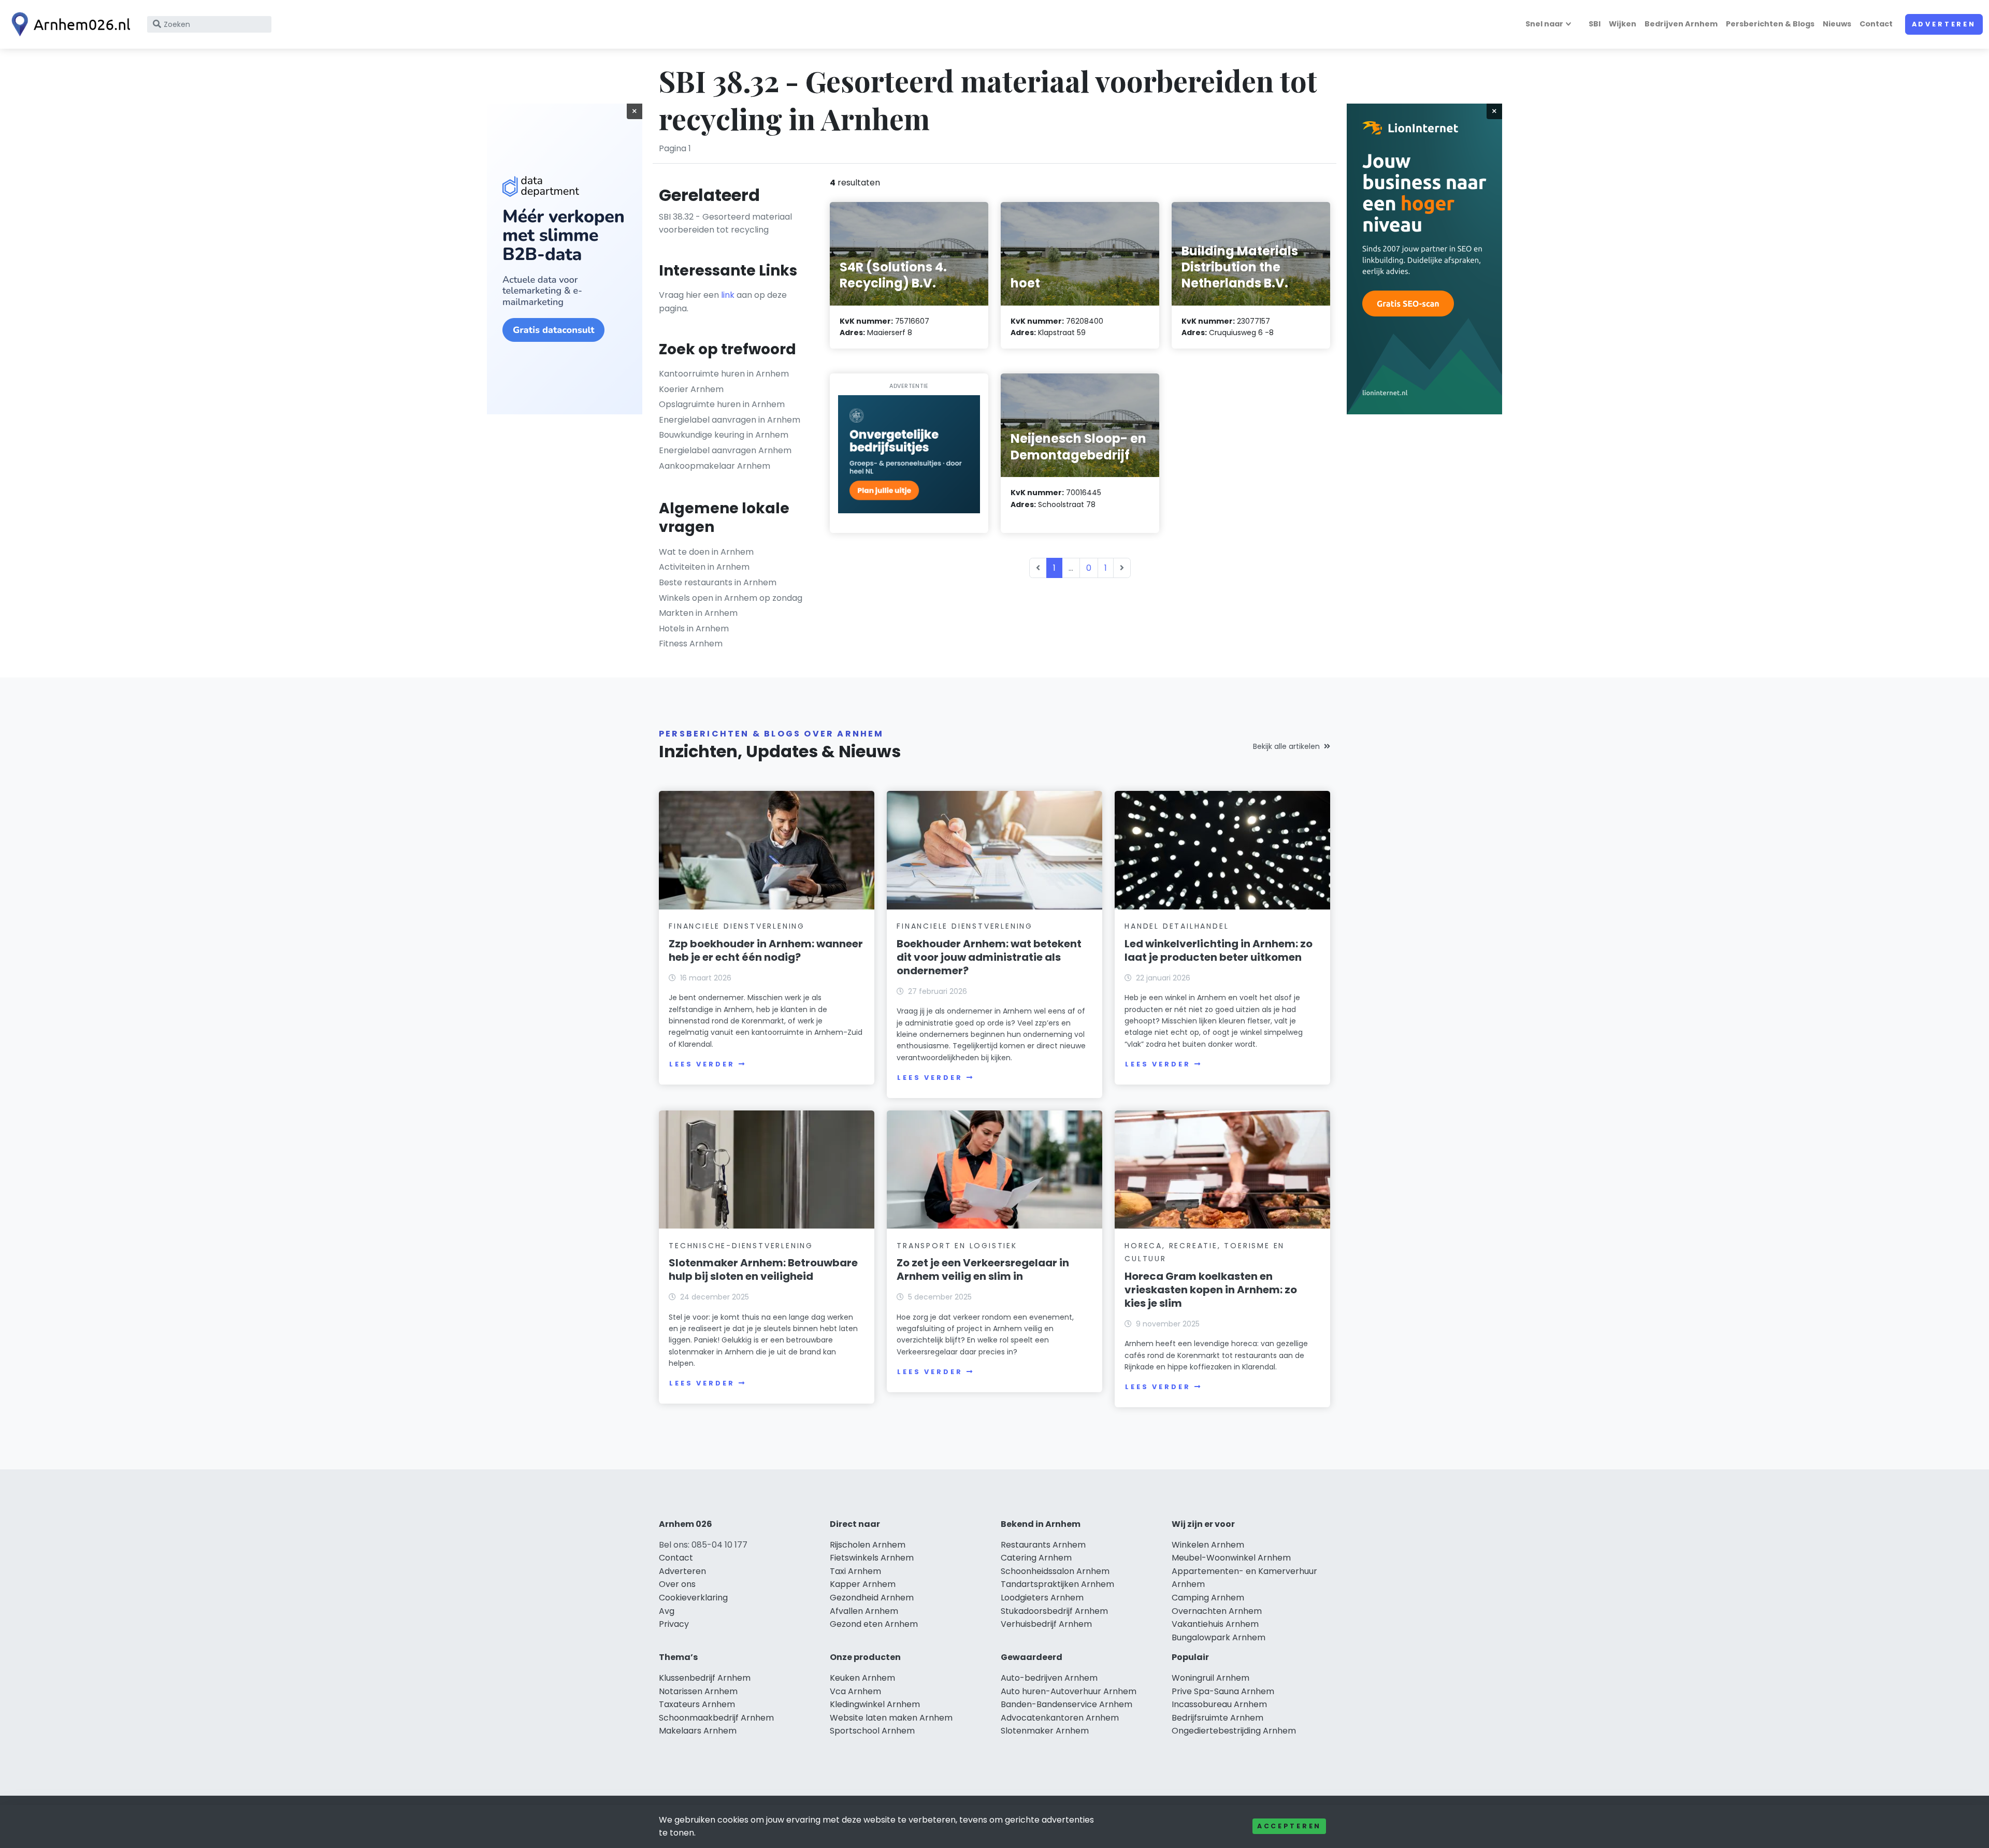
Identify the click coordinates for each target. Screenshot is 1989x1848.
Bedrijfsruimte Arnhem (1217, 1718)
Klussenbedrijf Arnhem (705, 1678)
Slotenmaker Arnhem (1045, 1731)
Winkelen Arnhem (1208, 1545)
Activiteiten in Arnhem (704, 567)
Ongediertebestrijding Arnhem (1234, 1731)
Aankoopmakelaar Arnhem (715, 466)
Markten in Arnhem (698, 613)
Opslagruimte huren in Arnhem (722, 404)
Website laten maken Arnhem (891, 1718)
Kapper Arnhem (863, 1584)
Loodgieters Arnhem (1042, 1598)
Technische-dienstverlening (741, 1246)
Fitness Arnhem (691, 644)
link (728, 295)
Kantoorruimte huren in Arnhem (724, 374)
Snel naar (1544, 24)
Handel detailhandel (1177, 926)
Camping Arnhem (1208, 1598)
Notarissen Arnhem (698, 1691)
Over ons (677, 1584)
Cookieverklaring (693, 1598)
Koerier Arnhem (691, 389)
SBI (1595, 24)
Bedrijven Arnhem (1681, 24)
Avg (667, 1611)
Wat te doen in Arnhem (706, 552)
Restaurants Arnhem (1043, 1545)
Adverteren (1944, 24)
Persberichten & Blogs (1770, 24)
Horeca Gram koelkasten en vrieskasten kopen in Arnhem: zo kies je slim (1211, 1290)
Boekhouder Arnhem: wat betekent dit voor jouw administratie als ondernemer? (989, 957)
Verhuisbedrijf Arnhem (1046, 1624)
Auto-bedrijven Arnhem (1049, 1678)
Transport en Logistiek (957, 1246)
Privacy (674, 1624)
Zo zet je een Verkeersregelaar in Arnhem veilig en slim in (983, 1269)
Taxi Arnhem (855, 1571)
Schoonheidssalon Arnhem (1055, 1571)
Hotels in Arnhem (694, 629)
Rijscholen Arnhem (868, 1545)
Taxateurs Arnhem (697, 1704)
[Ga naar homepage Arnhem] (68, 24)
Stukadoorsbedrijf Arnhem (1054, 1611)
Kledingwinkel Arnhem (875, 1704)
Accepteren (1289, 1826)
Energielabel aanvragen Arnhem (725, 450)
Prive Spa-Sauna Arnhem (1223, 1691)
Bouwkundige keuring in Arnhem (724, 435)
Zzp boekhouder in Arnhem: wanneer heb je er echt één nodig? (766, 950)
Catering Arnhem (1036, 1558)
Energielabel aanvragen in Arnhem (730, 420)
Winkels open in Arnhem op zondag (731, 598)
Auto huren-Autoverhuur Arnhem (1069, 1691)
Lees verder (702, 1064)
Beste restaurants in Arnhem (718, 582)
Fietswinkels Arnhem (872, 1558)
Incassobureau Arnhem (1219, 1704)
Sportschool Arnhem (872, 1731)
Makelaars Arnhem (698, 1731)
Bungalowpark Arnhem (1219, 1637)
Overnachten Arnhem (1217, 1611)
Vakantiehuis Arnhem (1215, 1624)
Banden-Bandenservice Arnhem (1066, 1704)
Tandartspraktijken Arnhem (1057, 1584)
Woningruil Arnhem (1210, 1678)
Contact (1876, 24)
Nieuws (1837, 24)
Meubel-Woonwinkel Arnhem (1231, 1558)
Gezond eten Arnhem (874, 1624)
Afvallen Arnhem (864, 1611)
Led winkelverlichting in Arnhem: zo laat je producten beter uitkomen (1219, 950)
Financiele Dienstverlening (737, 926)
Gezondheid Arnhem (872, 1598)
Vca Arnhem (855, 1691)
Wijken (1623, 24)
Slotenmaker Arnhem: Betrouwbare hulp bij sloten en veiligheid (763, 1269)
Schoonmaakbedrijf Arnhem (716, 1718)
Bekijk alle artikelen (1286, 746)
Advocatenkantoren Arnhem (1060, 1718)
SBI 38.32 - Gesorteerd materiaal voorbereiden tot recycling (725, 223)
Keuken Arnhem (862, 1678)
